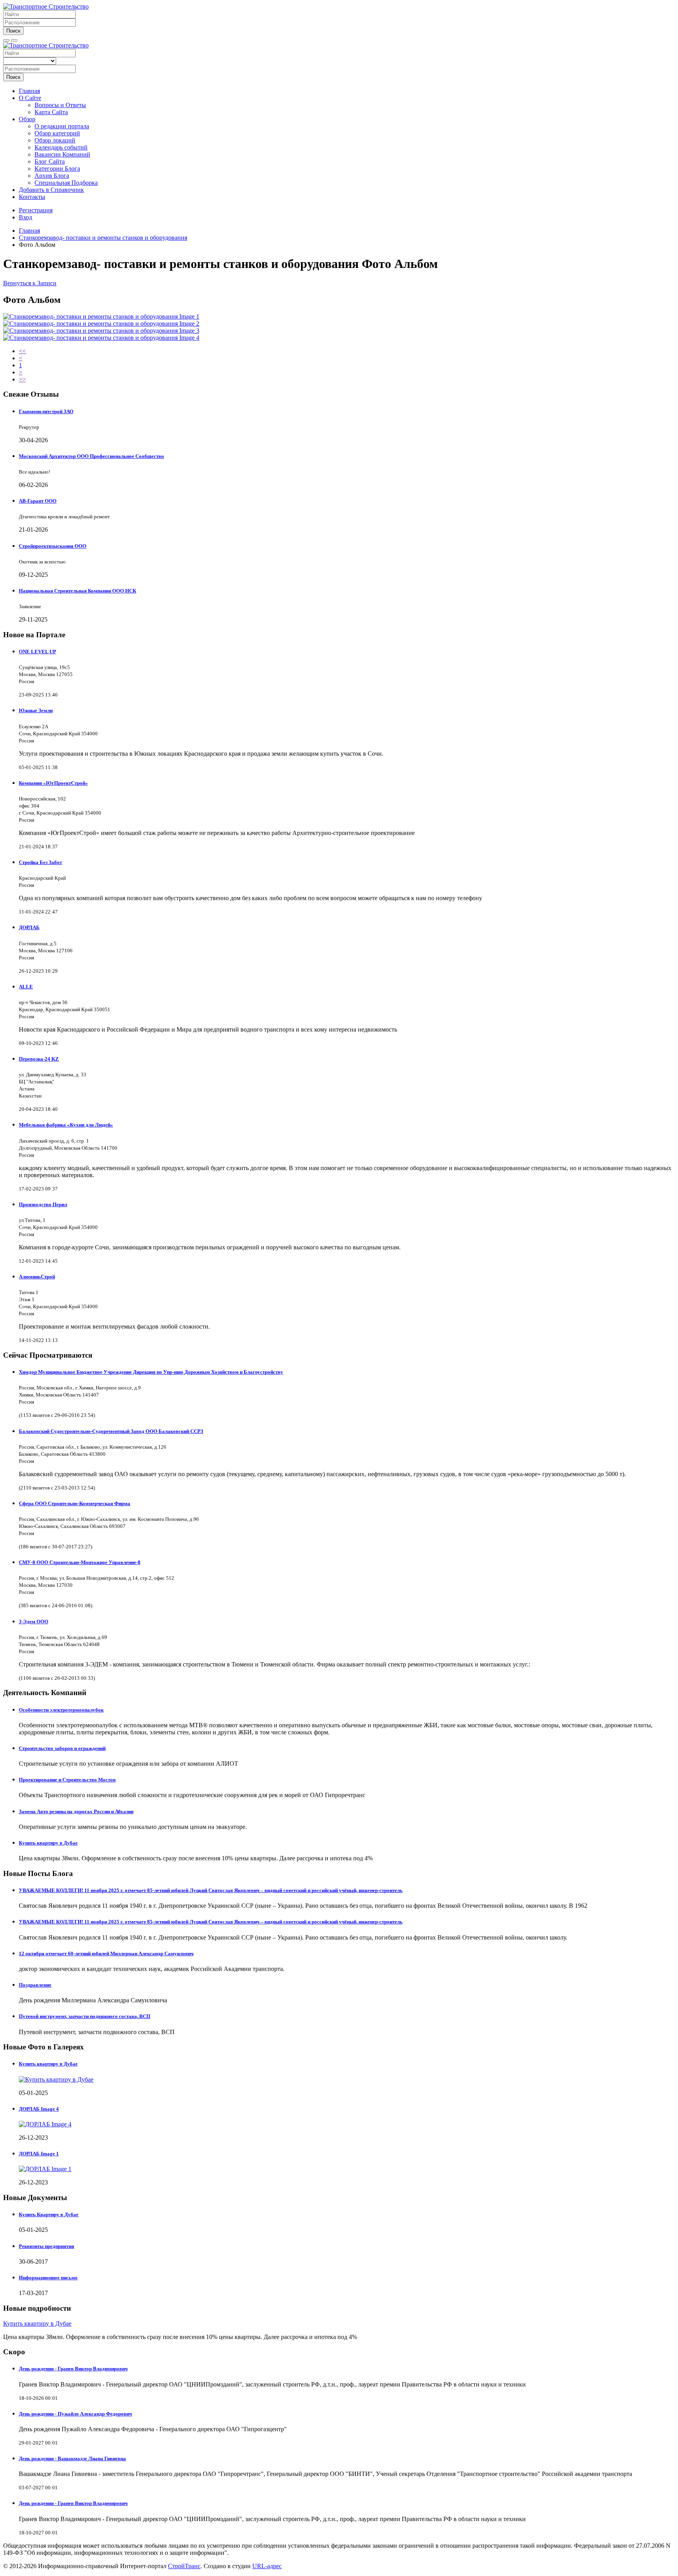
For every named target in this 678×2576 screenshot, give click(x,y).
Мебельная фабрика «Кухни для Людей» (66, 1125)
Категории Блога (57, 169)
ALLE (26, 987)
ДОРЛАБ (29, 927)
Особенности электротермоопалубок (61, 1710)
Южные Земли (36, 710)
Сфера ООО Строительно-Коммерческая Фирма (75, 1503)
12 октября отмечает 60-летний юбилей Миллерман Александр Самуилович (106, 1953)
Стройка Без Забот (40, 862)
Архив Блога (52, 176)
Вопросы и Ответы (60, 105)
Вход (26, 217)
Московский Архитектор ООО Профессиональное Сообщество (91, 456)
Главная (29, 91)
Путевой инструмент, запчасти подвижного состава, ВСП (85, 2016)
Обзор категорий (57, 133)
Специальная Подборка (66, 183)
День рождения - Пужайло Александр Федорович (75, 2414)
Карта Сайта (51, 112)
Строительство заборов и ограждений (62, 1748)
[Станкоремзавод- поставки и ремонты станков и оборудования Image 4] (101, 338)
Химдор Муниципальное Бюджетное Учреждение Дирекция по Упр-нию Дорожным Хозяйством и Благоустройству (151, 1372)
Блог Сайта (50, 161)
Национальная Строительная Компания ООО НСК (77, 591)
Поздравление (35, 1985)
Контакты (32, 197)
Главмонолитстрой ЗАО (46, 411)
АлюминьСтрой (37, 1277)
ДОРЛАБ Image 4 (39, 2109)
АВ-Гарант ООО (38, 501)
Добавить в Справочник (51, 190)
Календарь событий (61, 147)
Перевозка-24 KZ (39, 1059)
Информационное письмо (48, 2278)
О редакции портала (62, 126)
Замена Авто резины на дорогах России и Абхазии (76, 1811)
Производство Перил (43, 1204)
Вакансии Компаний (62, 154)
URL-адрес (267, 2566)
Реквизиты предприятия (46, 2246)
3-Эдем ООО (34, 1622)
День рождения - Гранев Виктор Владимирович (73, 2369)
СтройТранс (184, 2566)
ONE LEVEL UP (37, 652)
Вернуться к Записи (30, 283)
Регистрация (36, 210)
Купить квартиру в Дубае (48, 1843)
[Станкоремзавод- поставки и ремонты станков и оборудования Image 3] (101, 331)
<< (22, 351)
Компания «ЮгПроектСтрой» (53, 783)
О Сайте (30, 98)
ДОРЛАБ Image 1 (39, 2154)
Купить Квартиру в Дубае (49, 2214)
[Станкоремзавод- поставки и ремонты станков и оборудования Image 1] (101, 316)
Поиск (13, 31)
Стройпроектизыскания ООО (53, 546)
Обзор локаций (55, 140)
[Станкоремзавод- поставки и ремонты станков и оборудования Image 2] (101, 324)
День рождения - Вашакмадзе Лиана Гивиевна (72, 2458)
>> (22, 379)
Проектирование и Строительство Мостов (67, 1780)
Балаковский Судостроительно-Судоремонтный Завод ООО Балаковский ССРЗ (111, 1431)
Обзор (27, 119)
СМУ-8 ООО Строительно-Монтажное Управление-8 (80, 1562)
